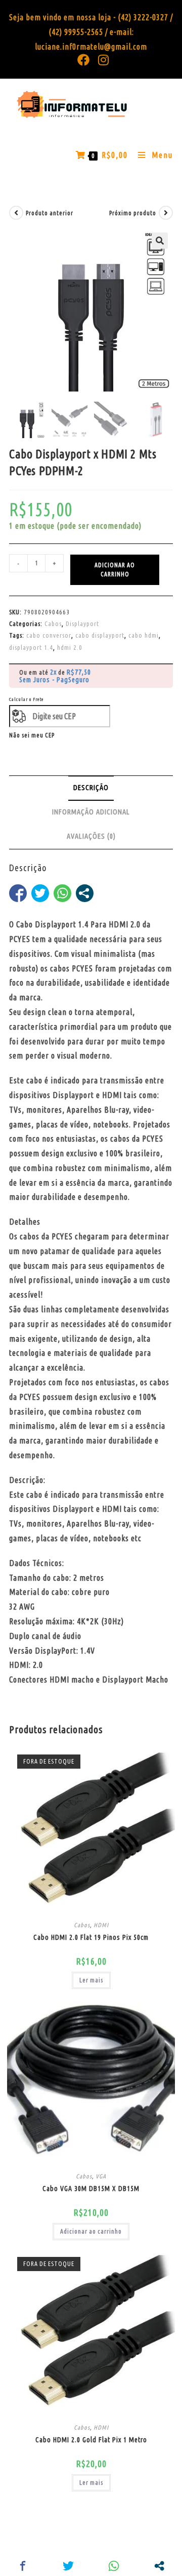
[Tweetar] (40, 893)
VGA (101, 2176)
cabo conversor (49, 635)
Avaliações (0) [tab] (91, 836)
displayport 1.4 (31, 647)
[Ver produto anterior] (16, 213)
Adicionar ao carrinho (115, 570)
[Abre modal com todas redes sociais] (85, 893)
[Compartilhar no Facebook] (18, 893)
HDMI (101, 1925)
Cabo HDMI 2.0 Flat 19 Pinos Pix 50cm (91, 1937)
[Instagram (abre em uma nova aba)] (102, 60)
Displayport (82, 623)
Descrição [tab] (91, 788)
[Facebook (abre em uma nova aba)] (84, 60)
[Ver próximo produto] (166, 213)
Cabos (53, 623)
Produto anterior (50, 213)
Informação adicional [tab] (91, 812)
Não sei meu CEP (32, 735)
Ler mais (91, 1980)
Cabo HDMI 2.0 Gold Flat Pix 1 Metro (91, 2440)
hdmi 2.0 (70, 647)
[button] (160, 241)
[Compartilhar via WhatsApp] (62, 893)
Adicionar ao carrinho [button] (91, 2231)
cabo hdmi (144, 635)
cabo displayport (100, 635)
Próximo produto (133, 213)
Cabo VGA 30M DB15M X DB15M (91, 2189)
